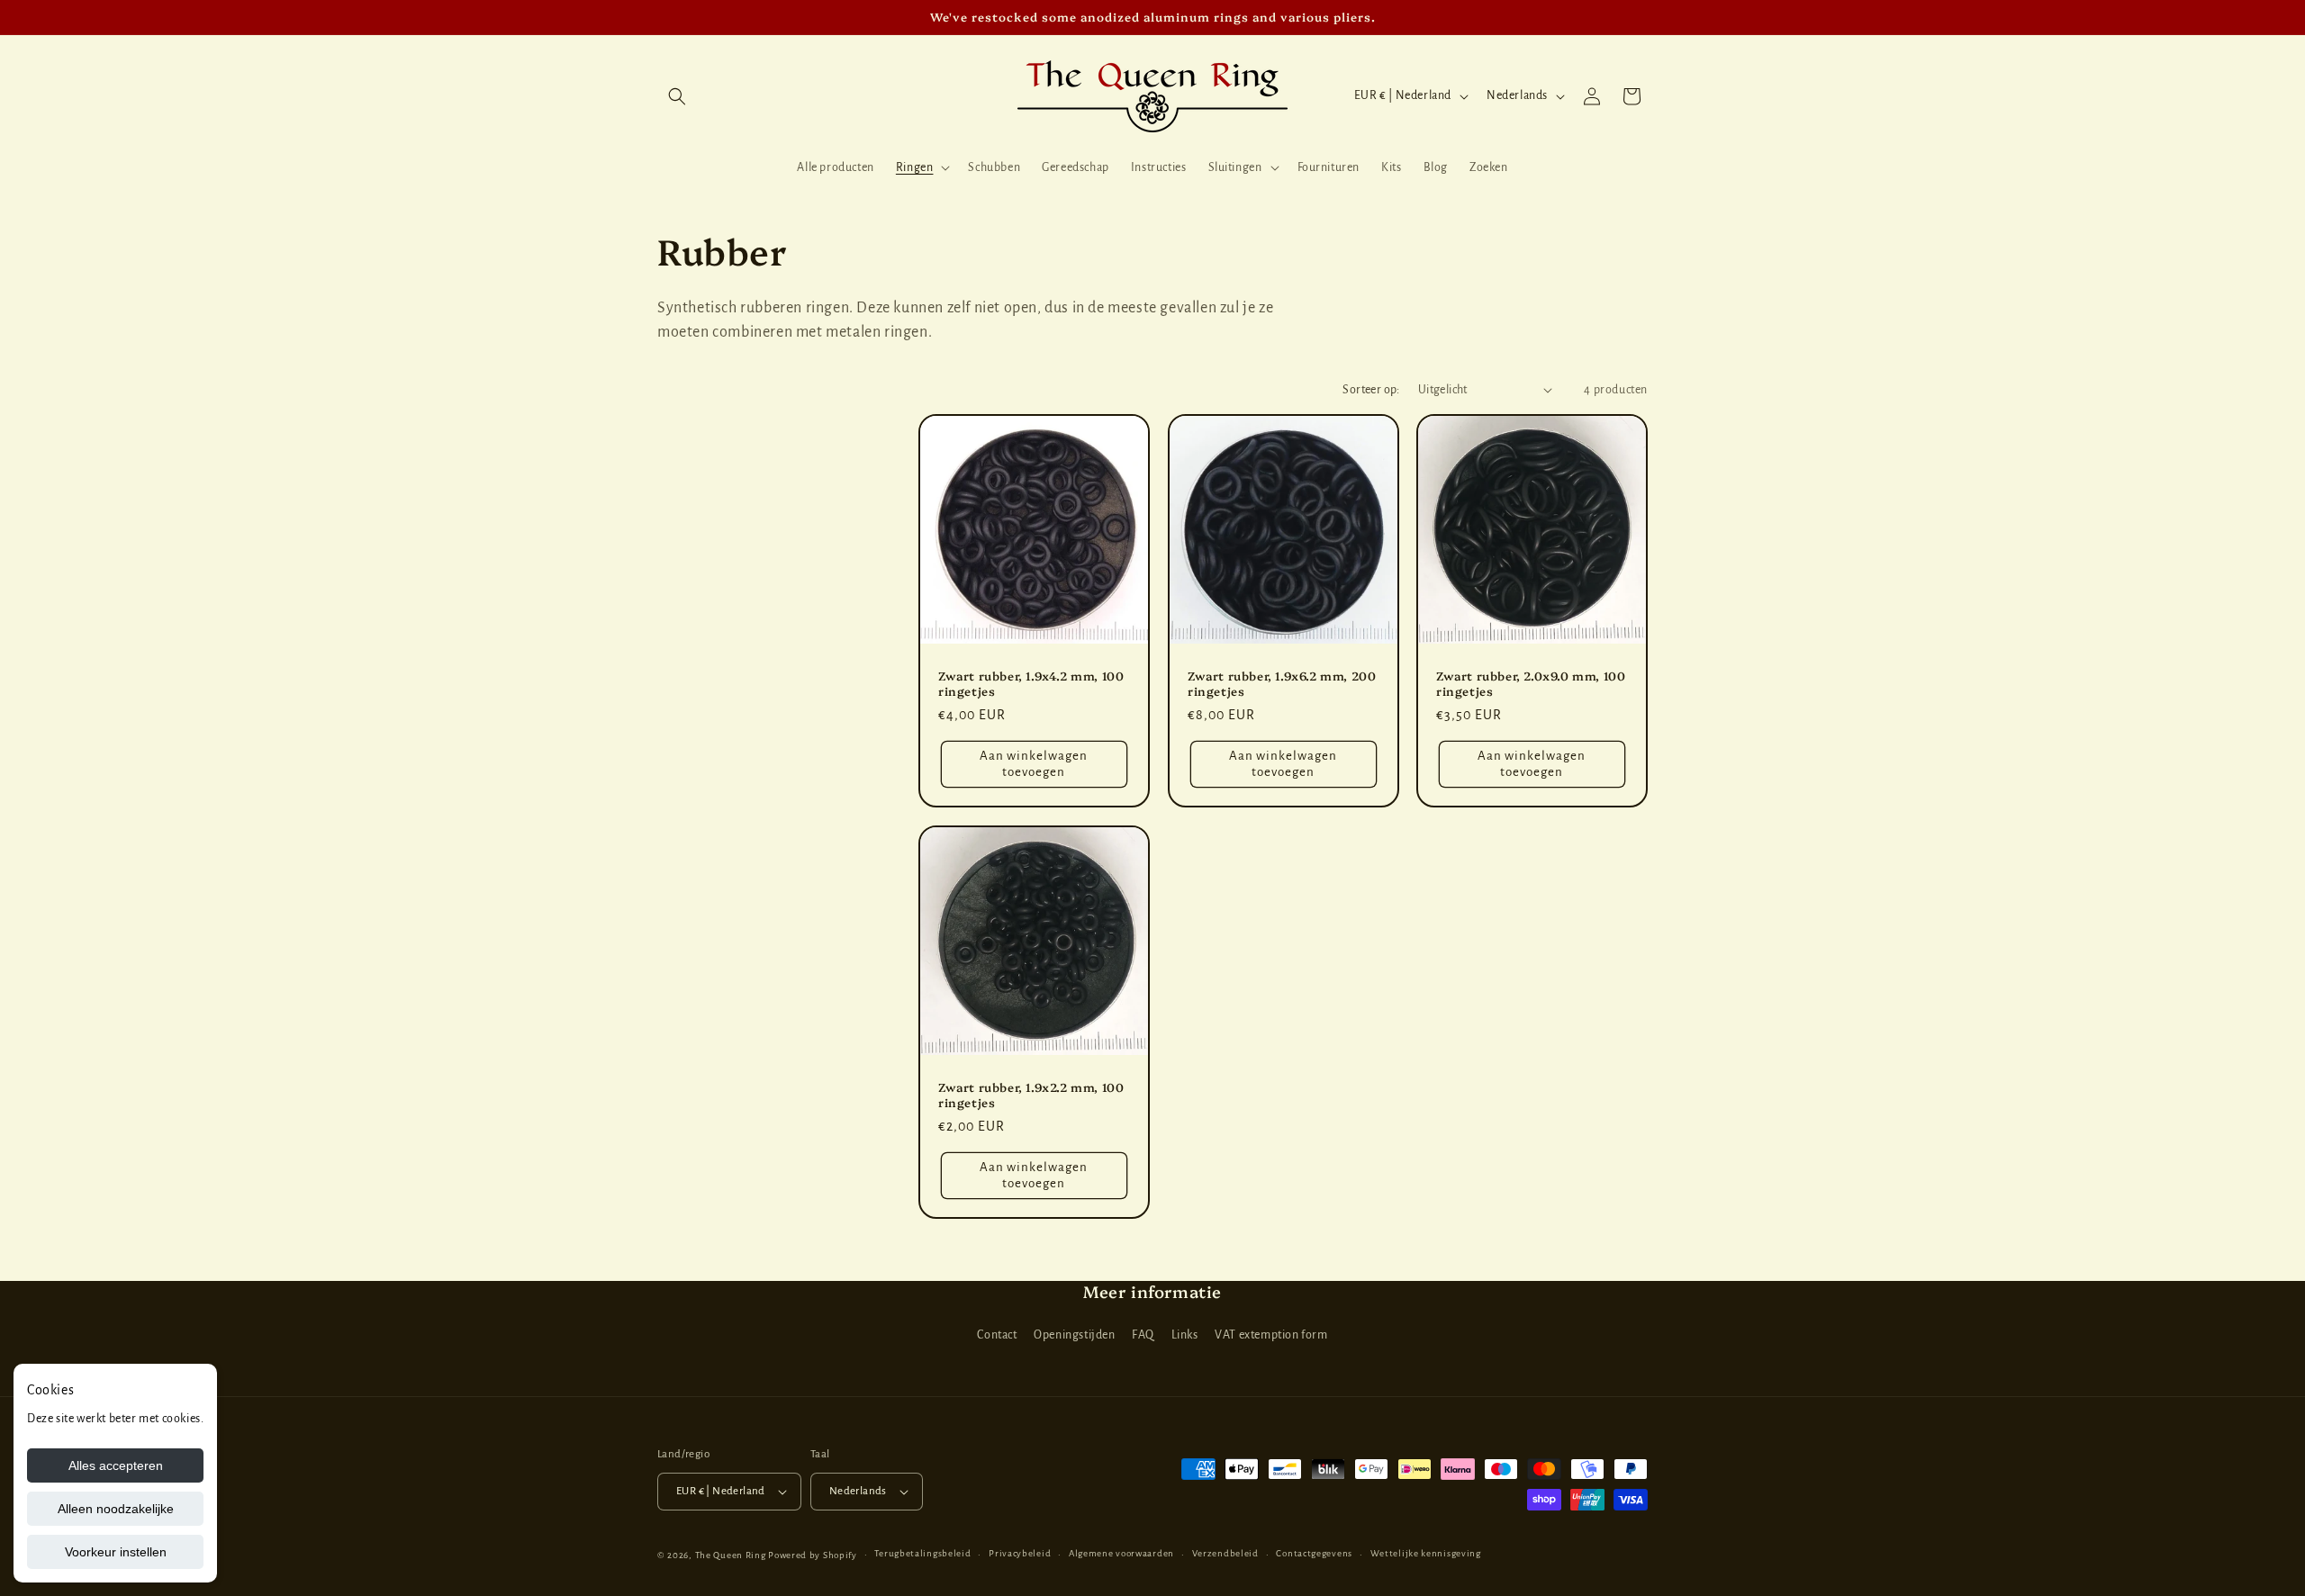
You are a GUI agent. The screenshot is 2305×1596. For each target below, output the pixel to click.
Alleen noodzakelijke (116, 1509)
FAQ (1143, 1335)
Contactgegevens (1314, 1553)
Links (1185, 1335)
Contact (997, 1335)
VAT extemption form (1271, 1335)
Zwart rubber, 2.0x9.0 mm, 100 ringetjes (1531, 682)
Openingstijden (1074, 1335)
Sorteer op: (1371, 390)
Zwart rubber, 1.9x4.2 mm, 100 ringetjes (1031, 682)
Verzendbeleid (1225, 1553)
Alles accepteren (116, 1465)
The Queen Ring (731, 1555)
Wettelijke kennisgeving (1426, 1553)
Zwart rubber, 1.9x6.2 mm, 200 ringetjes (1282, 682)
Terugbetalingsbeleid (922, 1553)
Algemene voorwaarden (1121, 1553)
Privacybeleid (1020, 1553)
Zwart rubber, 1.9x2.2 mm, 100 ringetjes (1031, 1095)
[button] (677, 96)
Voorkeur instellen (116, 1552)
